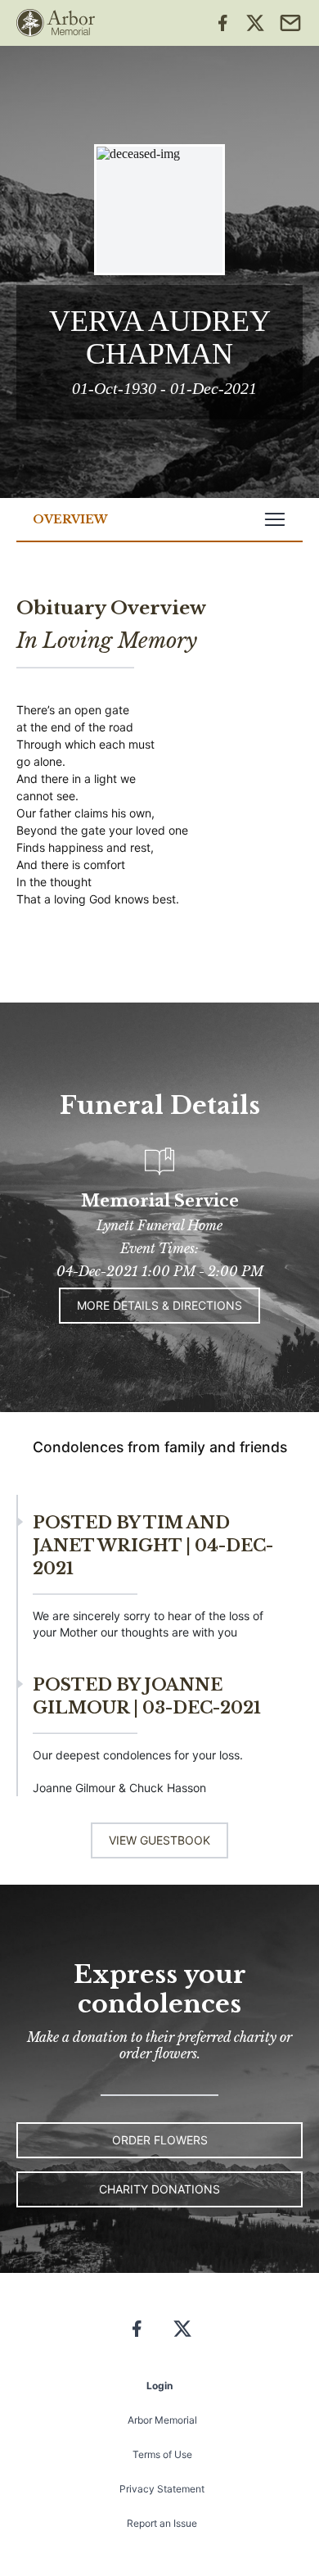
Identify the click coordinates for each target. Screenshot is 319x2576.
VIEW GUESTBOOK (159, 1840)
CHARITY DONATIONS (159, 2189)
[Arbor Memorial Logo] (56, 23)
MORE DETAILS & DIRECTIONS (159, 1305)
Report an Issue (162, 2523)
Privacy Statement (162, 2489)
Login (159, 2386)
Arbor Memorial (162, 2420)
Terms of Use (162, 2454)
